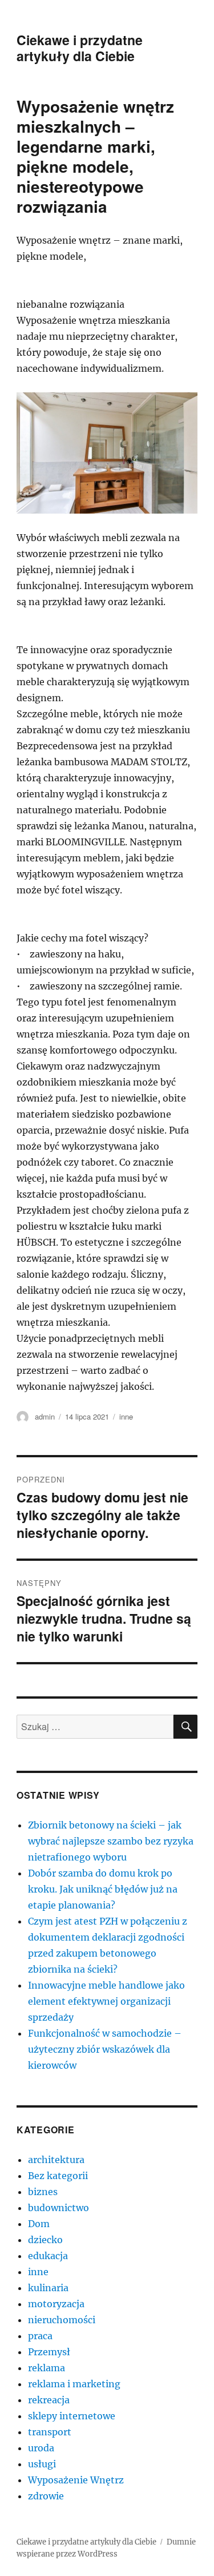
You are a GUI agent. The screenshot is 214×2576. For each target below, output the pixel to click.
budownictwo (58, 2208)
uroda (41, 2448)
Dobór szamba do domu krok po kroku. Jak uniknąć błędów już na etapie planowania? (103, 1889)
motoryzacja (56, 2304)
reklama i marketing (74, 2384)
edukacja (48, 2256)
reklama (47, 2368)
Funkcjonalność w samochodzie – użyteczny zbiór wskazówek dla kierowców (105, 2049)
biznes (43, 2192)
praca (40, 2336)
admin (45, 1416)
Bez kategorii (58, 2176)
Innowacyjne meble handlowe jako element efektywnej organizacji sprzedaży (106, 2001)
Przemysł (49, 2352)
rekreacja (49, 2400)
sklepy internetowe (72, 2416)
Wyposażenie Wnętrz (76, 2480)
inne (126, 1416)
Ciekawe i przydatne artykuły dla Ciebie (80, 48)
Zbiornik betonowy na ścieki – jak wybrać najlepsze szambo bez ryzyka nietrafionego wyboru (111, 1841)
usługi (42, 2464)
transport (50, 2432)
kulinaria (48, 2288)
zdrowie (46, 2496)
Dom (39, 2224)
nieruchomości (62, 2320)
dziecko (45, 2240)
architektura (56, 2160)
